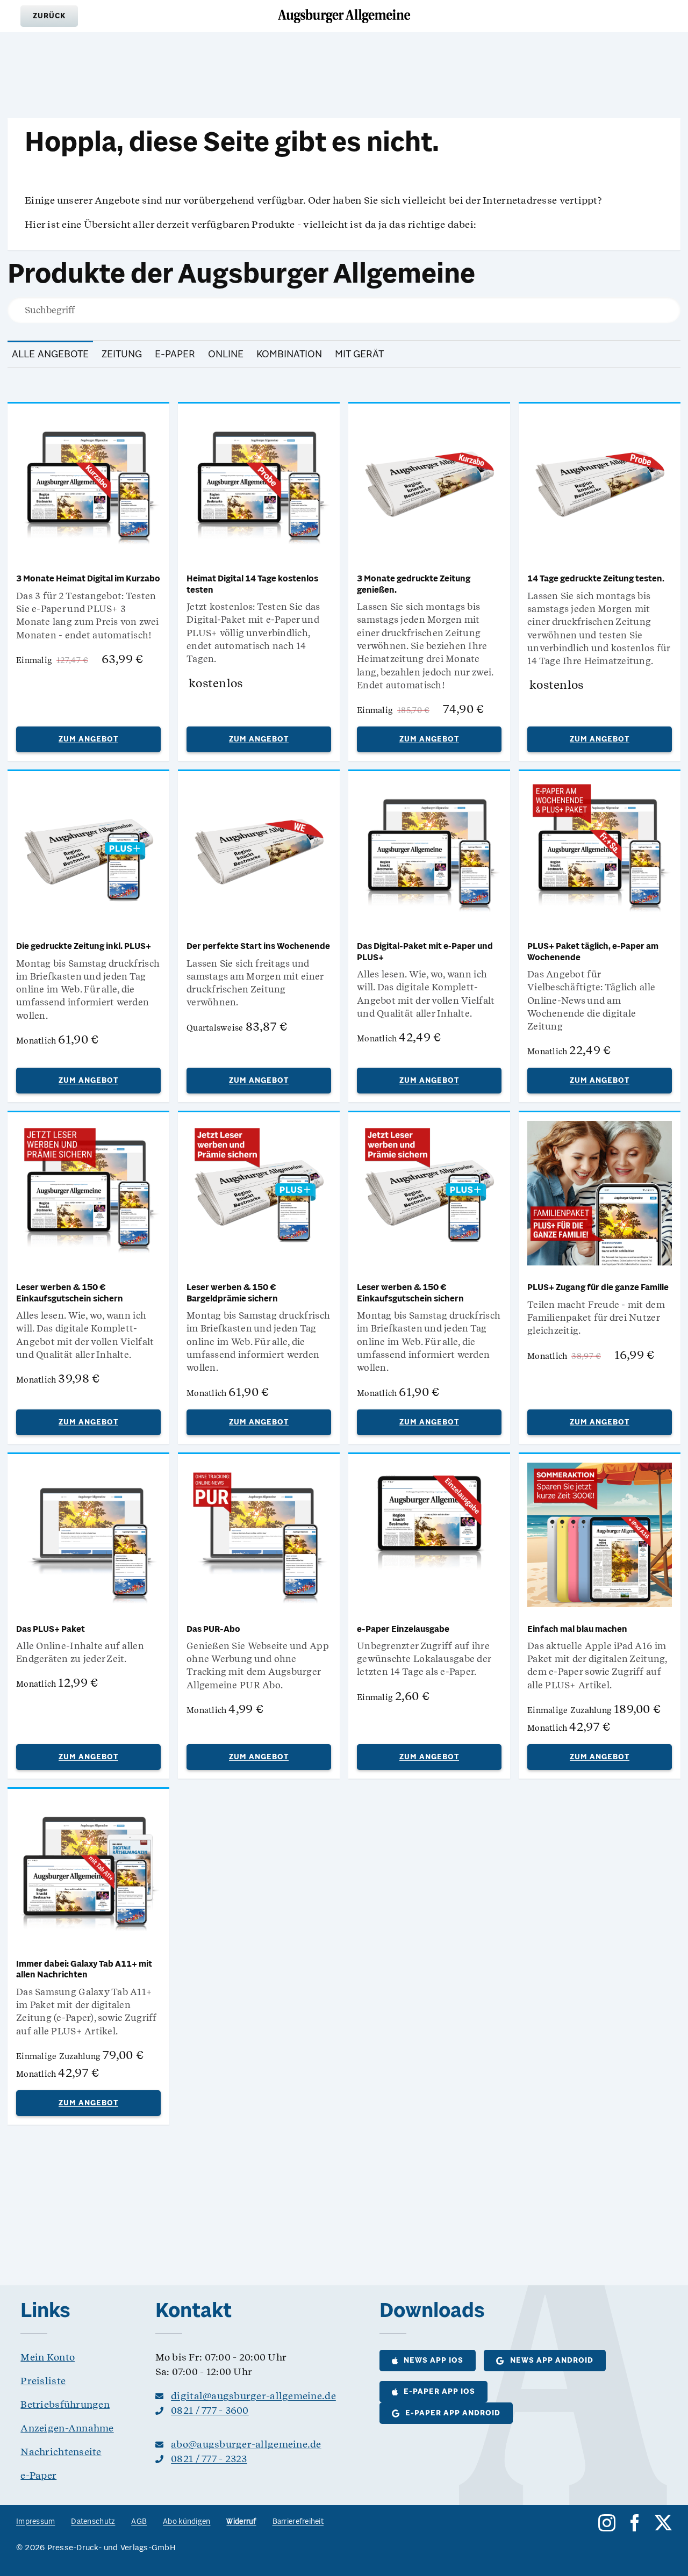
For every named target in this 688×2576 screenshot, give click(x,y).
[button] (49, 16)
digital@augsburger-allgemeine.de (253, 2396)
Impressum (35, 2522)
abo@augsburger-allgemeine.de (246, 2444)
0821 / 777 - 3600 (210, 2410)
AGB (139, 2522)
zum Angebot (88, 740)
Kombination (289, 355)
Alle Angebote (50, 355)
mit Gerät (359, 355)
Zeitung (122, 355)
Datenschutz (93, 2522)
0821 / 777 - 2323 (209, 2459)
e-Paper (175, 355)
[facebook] (635, 2523)
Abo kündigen (187, 2522)
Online (226, 355)
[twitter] (663, 2523)
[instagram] (607, 2523)
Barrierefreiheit (298, 2522)
